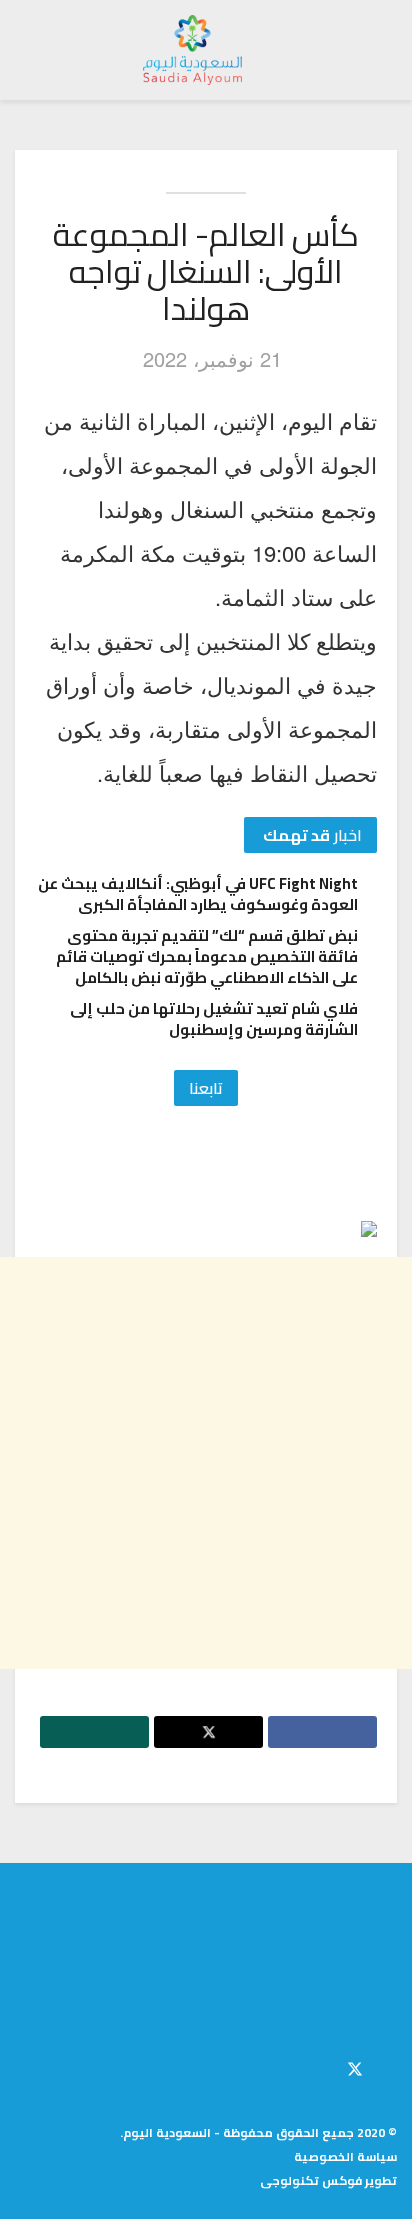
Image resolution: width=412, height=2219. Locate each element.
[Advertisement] (206, 1463)
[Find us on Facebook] (391, 2066)
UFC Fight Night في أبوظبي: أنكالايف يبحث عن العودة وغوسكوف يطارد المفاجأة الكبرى (198, 894)
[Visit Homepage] (193, 50)
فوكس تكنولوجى (311, 2180)
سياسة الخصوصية (345, 2156)
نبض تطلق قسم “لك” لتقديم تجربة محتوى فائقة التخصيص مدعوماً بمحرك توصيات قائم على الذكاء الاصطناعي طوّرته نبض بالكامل (207, 956)
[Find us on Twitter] (355, 2066)
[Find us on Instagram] (321, 2066)
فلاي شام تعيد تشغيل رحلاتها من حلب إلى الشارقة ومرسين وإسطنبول (214, 1019)
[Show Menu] (378, 50)
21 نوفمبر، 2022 (212, 358)
